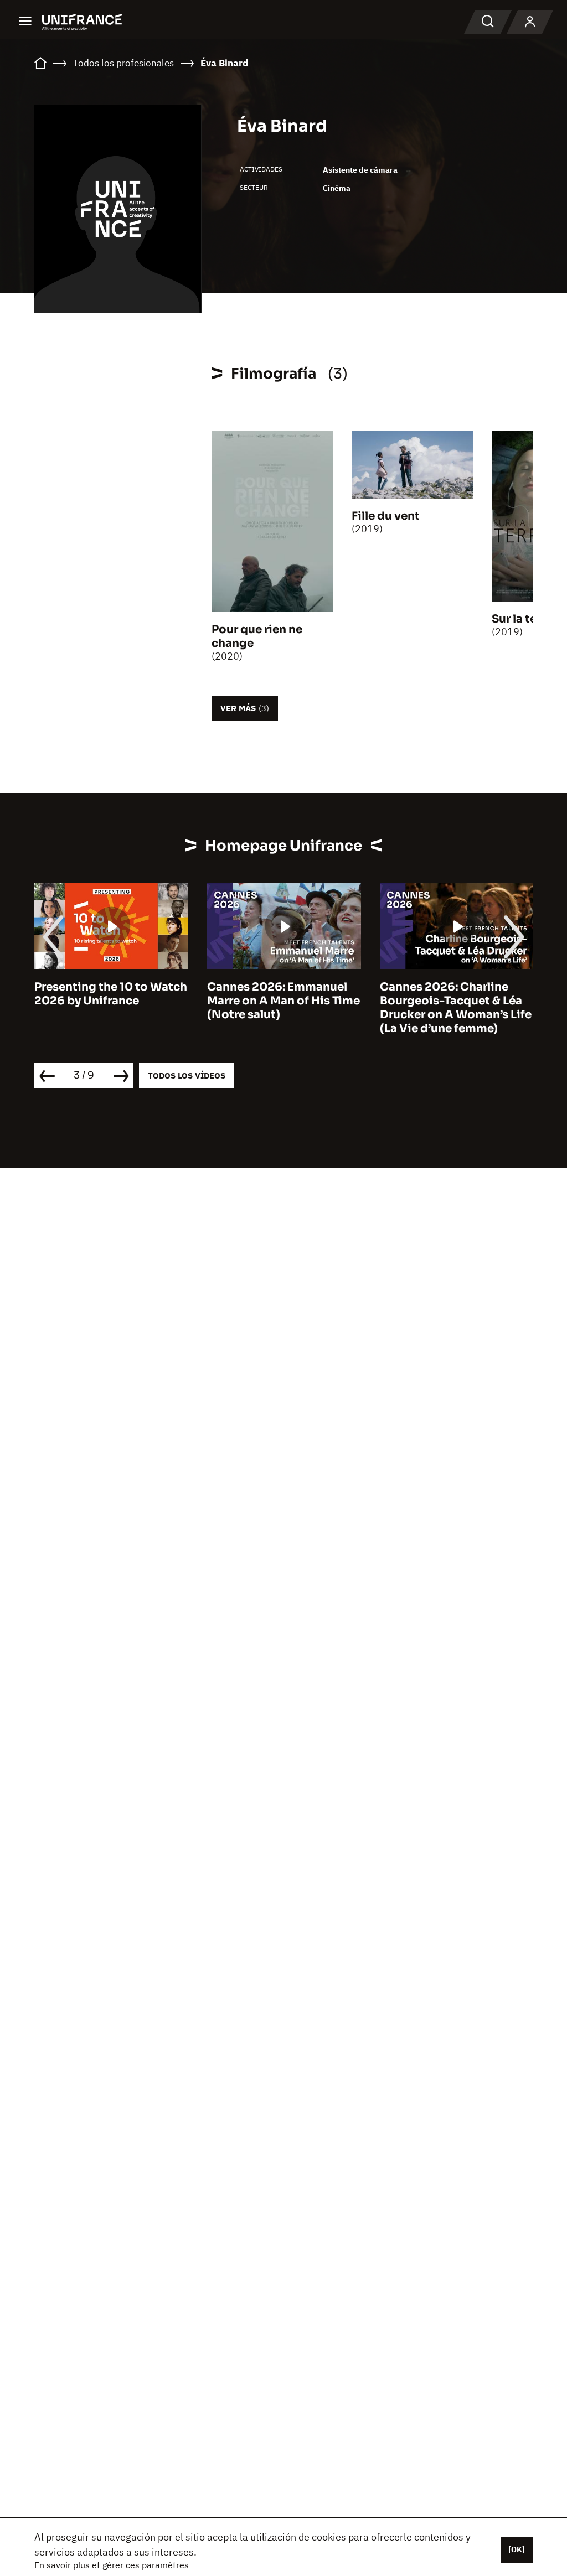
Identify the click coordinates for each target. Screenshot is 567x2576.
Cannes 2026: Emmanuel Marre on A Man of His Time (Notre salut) (219, 1001)
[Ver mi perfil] (530, 22)
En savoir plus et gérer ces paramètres (112, 2565)
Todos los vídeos (187, 1076)
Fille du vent (386, 516)
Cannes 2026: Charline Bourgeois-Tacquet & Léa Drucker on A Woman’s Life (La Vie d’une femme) (391, 1008)
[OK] (517, 2549)
